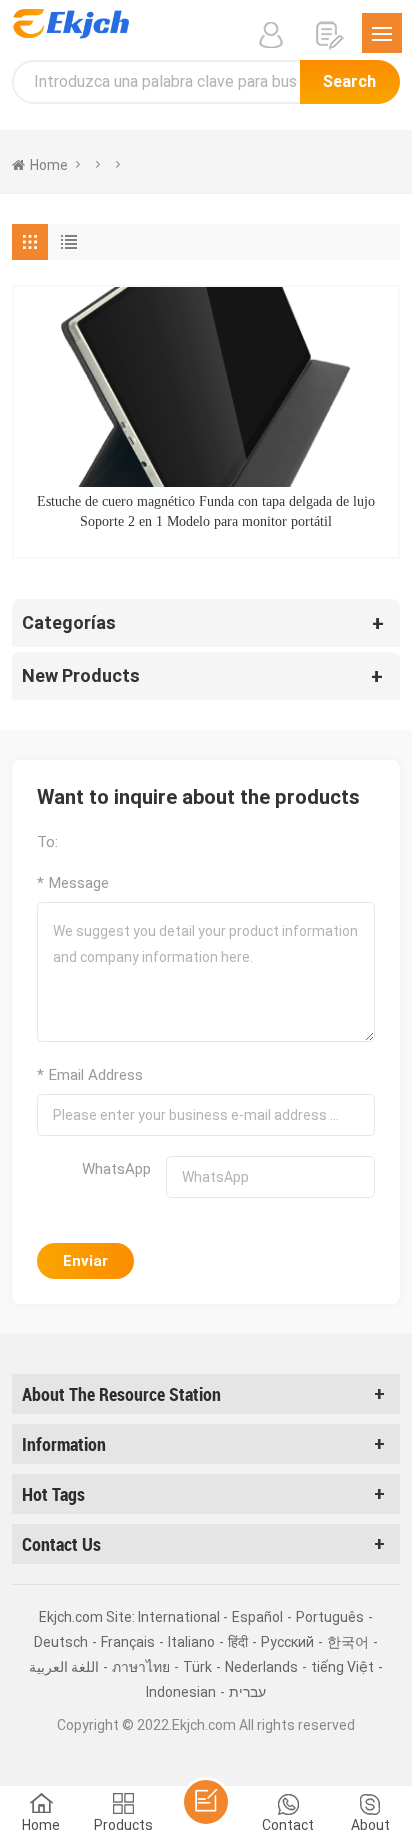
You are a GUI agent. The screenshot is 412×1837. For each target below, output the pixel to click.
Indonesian (181, 1692)
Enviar (85, 1261)
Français (128, 1642)
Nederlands (261, 1667)
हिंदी (238, 1642)
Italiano (191, 1642)
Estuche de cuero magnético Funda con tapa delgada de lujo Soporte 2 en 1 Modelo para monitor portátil (206, 511)
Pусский (287, 1642)
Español (257, 1617)
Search (349, 81)
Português (330, 1617)
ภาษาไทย (141, 1667)
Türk (197, 1667)
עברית (247, 1692)
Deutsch (61, 1642)
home (49, 165)
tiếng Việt (342, 1667)
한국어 (348, 1642)
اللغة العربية (64, 1667)
